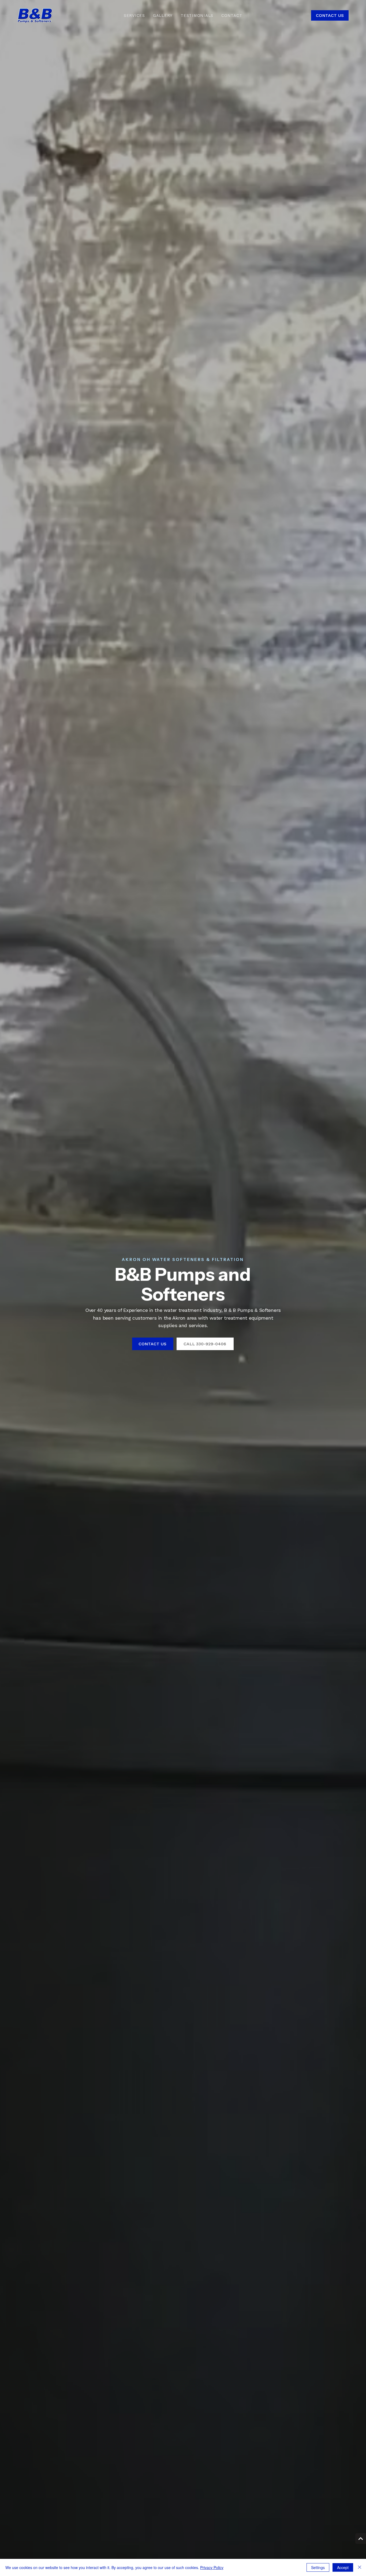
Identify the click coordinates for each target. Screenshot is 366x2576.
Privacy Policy (212, 2567)
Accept (343, 2567)
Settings (318, 2567)
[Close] (360, 2567)
